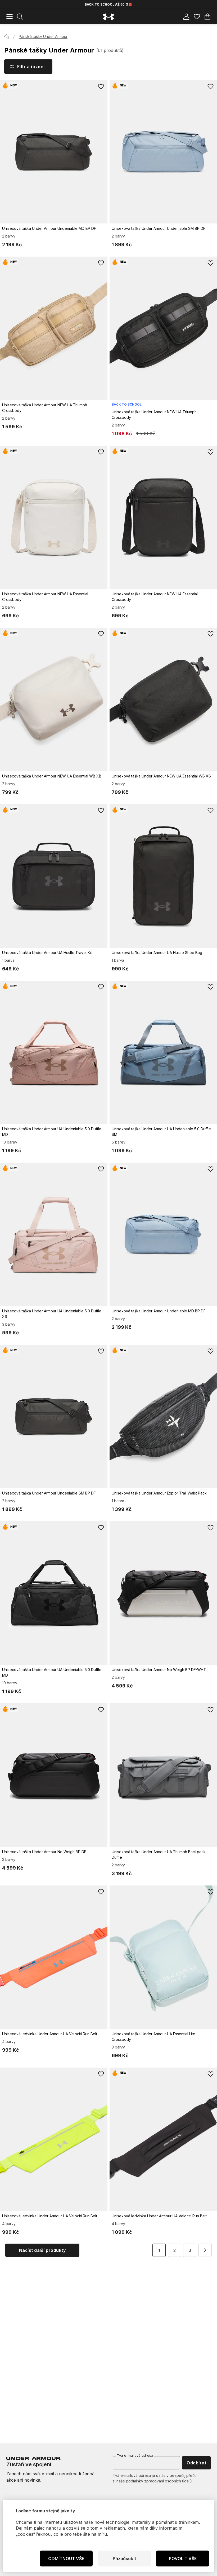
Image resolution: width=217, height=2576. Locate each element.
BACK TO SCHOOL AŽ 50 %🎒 (109, 4)
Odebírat (196, 2463)
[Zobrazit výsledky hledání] (20, 17)
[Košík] (207, 17)
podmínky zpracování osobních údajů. (159, 2481)
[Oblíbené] (197, 17)
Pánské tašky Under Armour (43, 36)
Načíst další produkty (42, 2250)
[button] (205, 2250)
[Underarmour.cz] (108, 17)
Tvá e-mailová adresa (135, 2455)
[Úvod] (7, 37)
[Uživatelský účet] (186, 17)
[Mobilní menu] (10, 17)
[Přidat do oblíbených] (101, 86)
